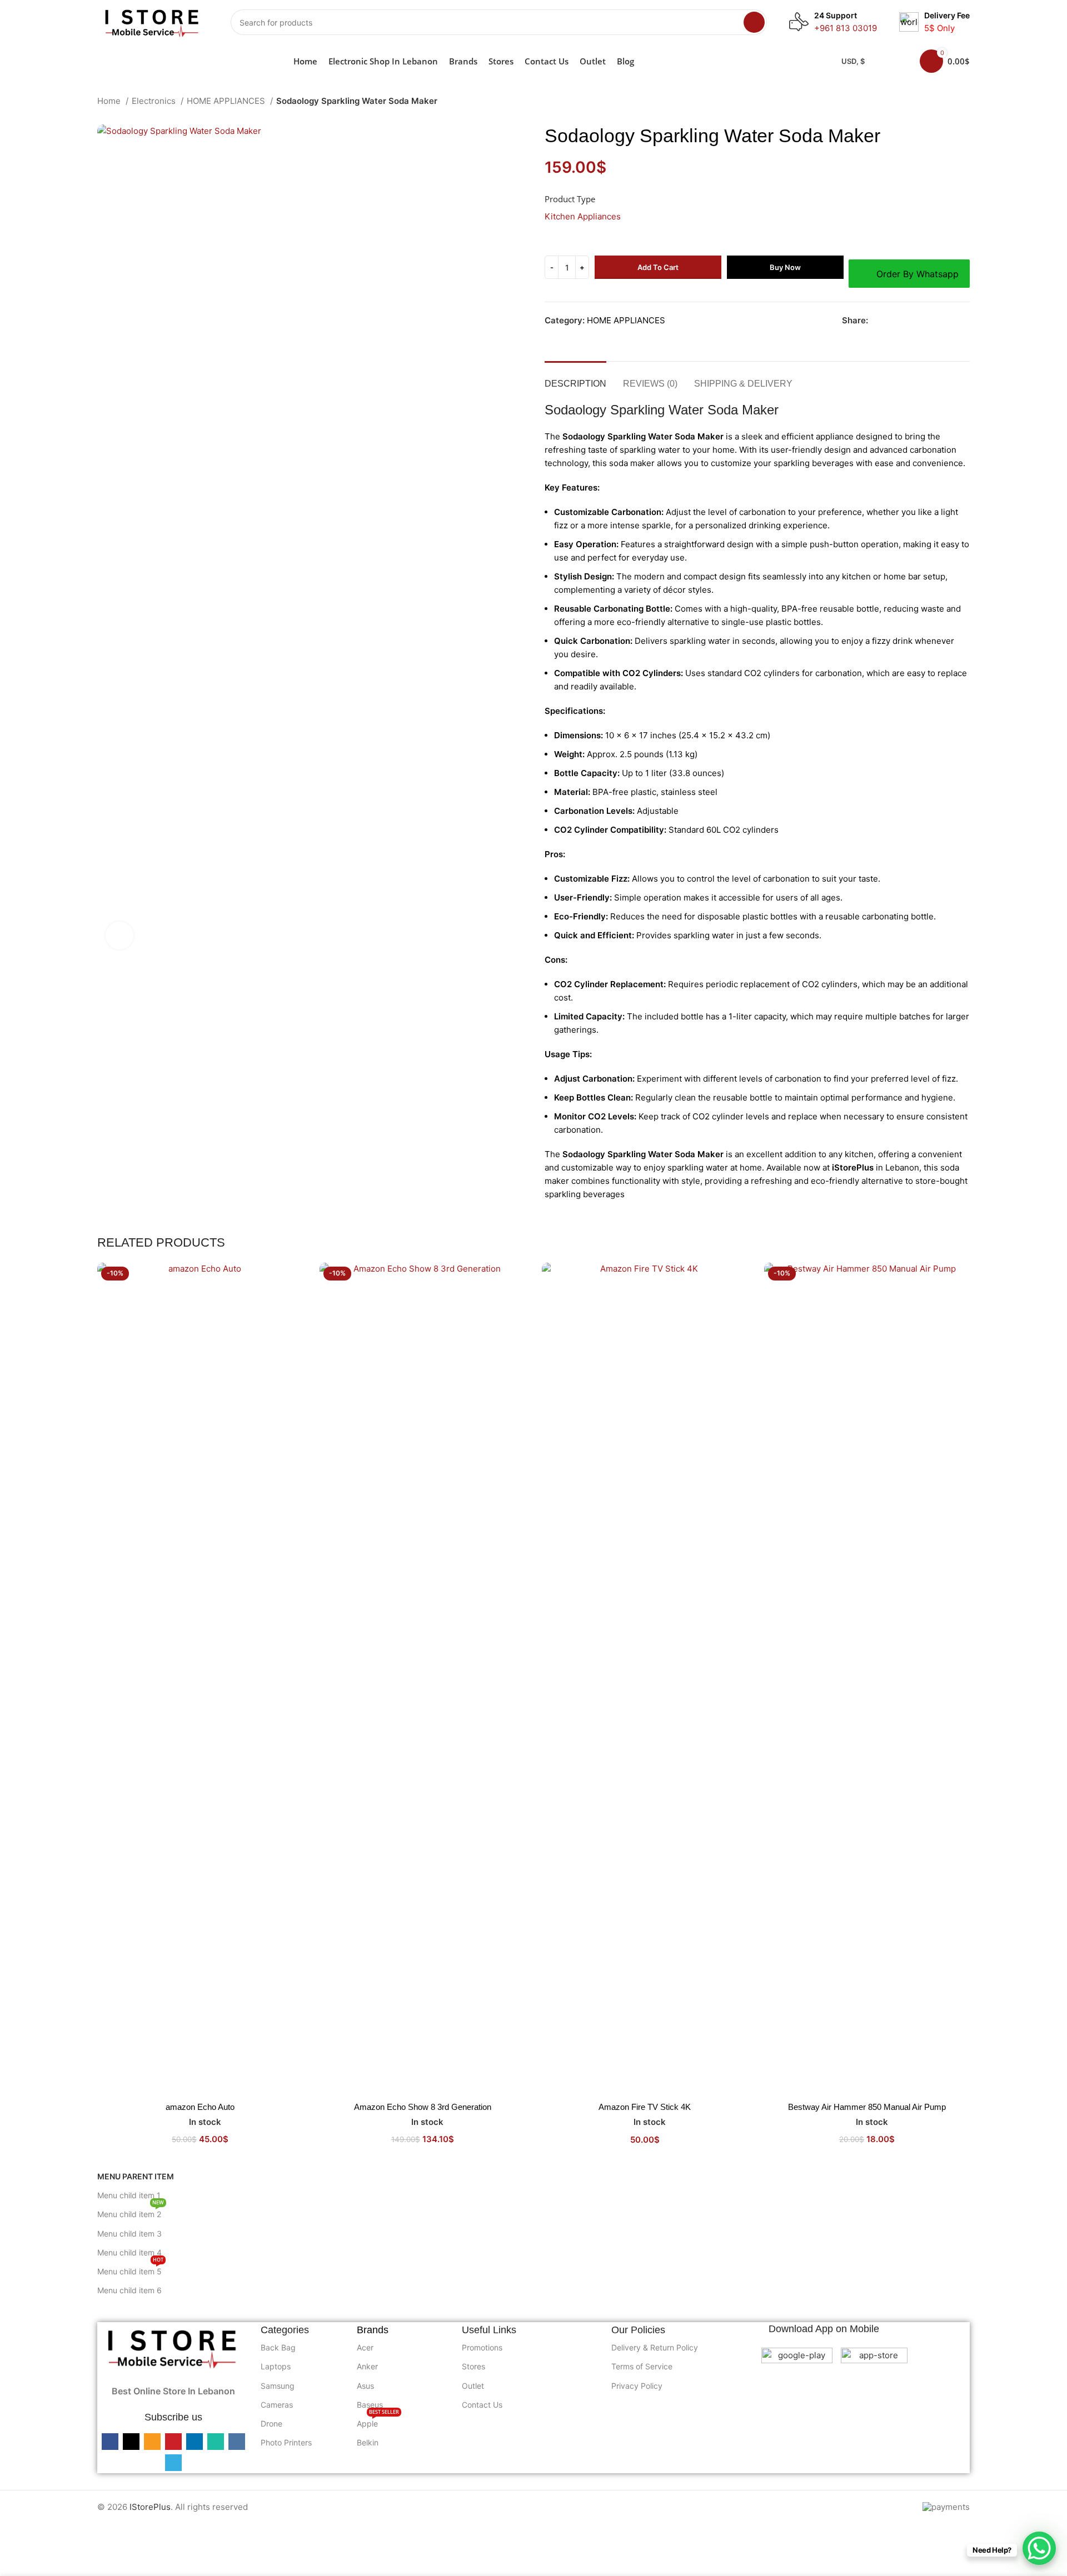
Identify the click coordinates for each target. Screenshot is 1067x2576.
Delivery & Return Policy (655, 2347)
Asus (365, 2386)
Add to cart (658, 267)
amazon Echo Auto (200, 2107)
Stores (473, 2366)
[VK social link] (954, 321)
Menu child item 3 (129, 2234)
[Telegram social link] (967, 321)
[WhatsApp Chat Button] (1039, 2548)
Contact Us (482, 2405)
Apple (378, 2421)
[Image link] (173, 2347)
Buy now (785, 267)
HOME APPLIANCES (227, 101)
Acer (365, 2347)
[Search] (754, 22)
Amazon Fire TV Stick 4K (645, 2107)
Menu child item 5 (130, 2269)
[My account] (897, 61)
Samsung (278, 2386)
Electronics (155, 101)
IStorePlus (150, 2507)
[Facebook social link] (877, 321)
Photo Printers (286, 2442)
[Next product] (964, 102)
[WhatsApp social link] (941, 321)
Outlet (473, 2386)
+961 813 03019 (846, 28)
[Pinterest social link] (916, 321)
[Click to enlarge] (119, 936)
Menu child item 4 (129, 2252)
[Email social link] (903, 321)
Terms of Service (642, 2366)
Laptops (276, 2366)
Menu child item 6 (129, 2290)
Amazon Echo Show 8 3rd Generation (423, 2107)
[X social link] (890, 321)
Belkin (368, 2442)
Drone (271, 2424)
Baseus (370, 2405)
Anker (367, 2366)
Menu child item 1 (129, 2195)
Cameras (277, 2405)
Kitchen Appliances (583, 216)
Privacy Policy (637, 2386)
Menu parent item (136, 2176)
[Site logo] (153, 21)
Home (110, 101)
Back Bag (278, 2347)
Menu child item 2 (131, 2212)
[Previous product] (942, 102)
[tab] (575, 378)
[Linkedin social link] (928, 321)
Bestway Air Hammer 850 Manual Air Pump (867, 2107)
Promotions (482, 2347)
